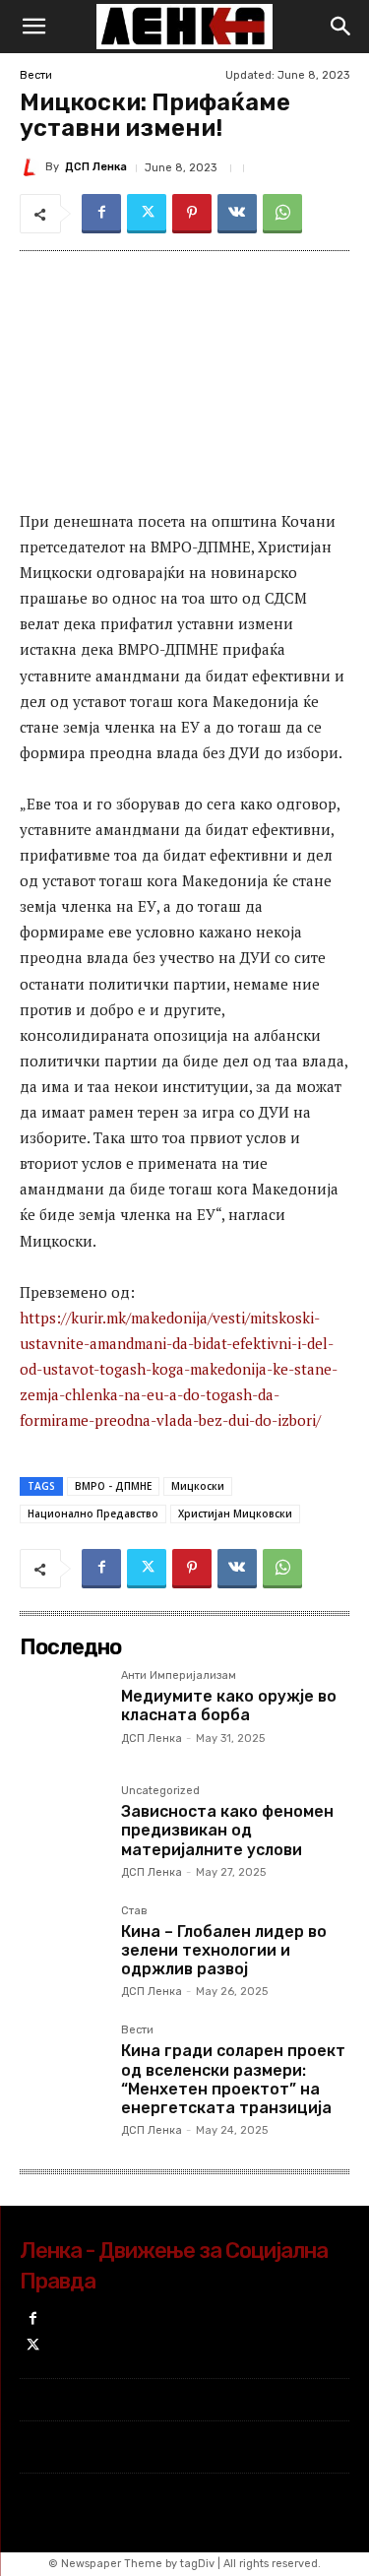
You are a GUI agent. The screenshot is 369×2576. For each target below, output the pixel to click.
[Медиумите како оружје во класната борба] (62, 1713)
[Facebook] (101, 214)
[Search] (341, 27)
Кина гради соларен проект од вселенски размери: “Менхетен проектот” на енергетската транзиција (233, 2079)
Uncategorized (160, 1791)
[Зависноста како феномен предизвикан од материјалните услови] (62, 1828)
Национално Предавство (93, 1513)
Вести (36, 75)
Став (134, 1911)
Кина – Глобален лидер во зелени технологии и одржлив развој (224, 1950)
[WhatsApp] (282, 214)
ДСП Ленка (96, 167)
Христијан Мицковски (235, 1513)
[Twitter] (147, 214)
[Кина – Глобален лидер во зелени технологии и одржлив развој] (62, 1948)
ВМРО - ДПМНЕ (113, 1486)
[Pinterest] (192, 214)
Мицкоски (198, 1486)
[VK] (237, 214)
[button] (33, 27)
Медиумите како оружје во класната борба (229, 1706)
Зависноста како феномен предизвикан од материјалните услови (227, 1830)
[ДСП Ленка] (32, 167)
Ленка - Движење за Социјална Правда (174, 2266)
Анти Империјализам (179, 1676)
